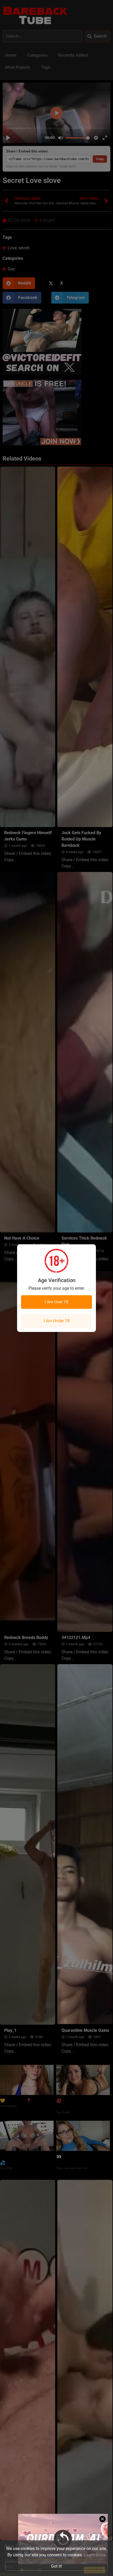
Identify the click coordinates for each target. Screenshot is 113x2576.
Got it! (56, 2566)
